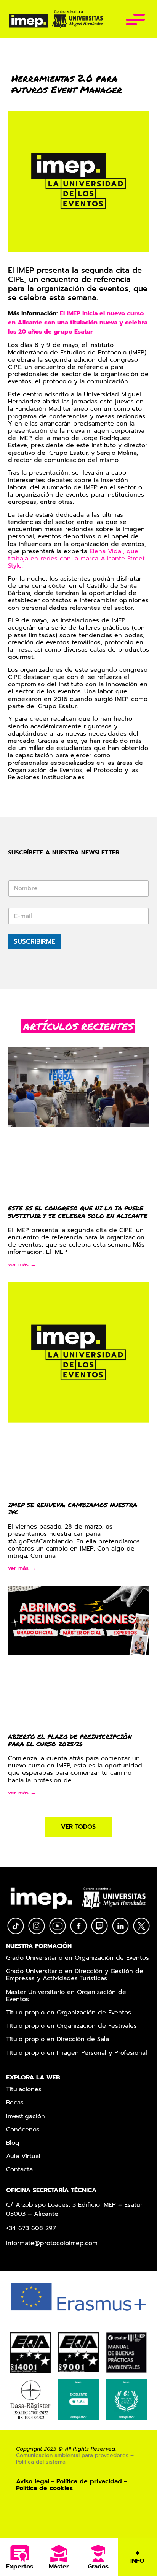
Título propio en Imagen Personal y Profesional (77, 2053)
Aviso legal (33, 2481)
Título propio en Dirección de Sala (58, 2040)
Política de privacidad (89, 2481)
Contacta (19, 2170)
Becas (15, 2103)
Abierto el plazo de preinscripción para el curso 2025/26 (70, 1740)
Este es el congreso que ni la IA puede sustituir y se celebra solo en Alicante (78, 1212)
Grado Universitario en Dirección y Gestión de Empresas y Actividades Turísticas (75, 1975)
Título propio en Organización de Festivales (71, 2026)
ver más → (22, 1265)
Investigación (26, 2117)
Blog (13, 2143)
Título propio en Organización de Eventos (69, 2013)
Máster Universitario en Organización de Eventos (66, 1996)
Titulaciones (24, 2090)
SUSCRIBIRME (34, 941)
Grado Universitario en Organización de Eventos (78, 1958)
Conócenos (23, 2130)
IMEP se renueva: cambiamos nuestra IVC (73, 1508)
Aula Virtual (23, 2157)
